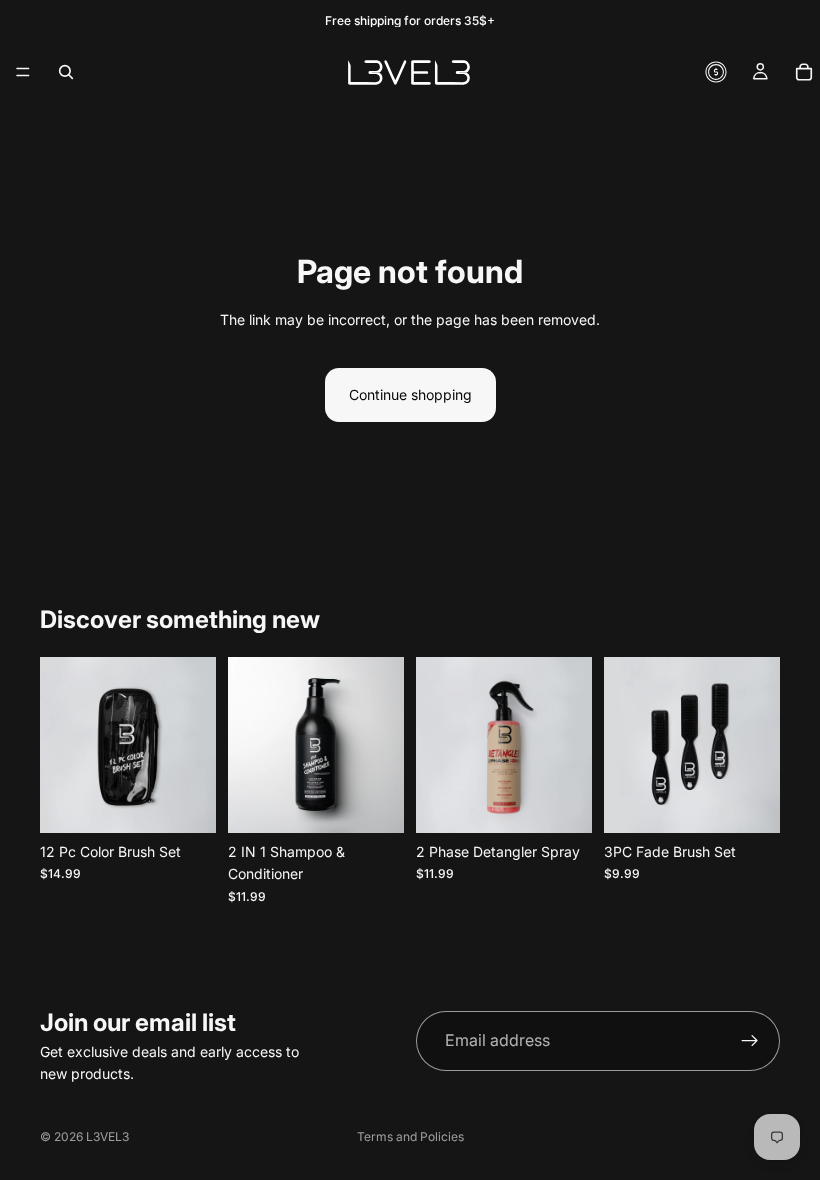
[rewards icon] (716, 72)
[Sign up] (750, 1041)
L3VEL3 (107, 1136)
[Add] (185, 802)
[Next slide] (382, 745)
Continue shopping (410, 394)
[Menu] (23, 72)
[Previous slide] (250, 745)
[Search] (66, 72)
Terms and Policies (410, 1136)
